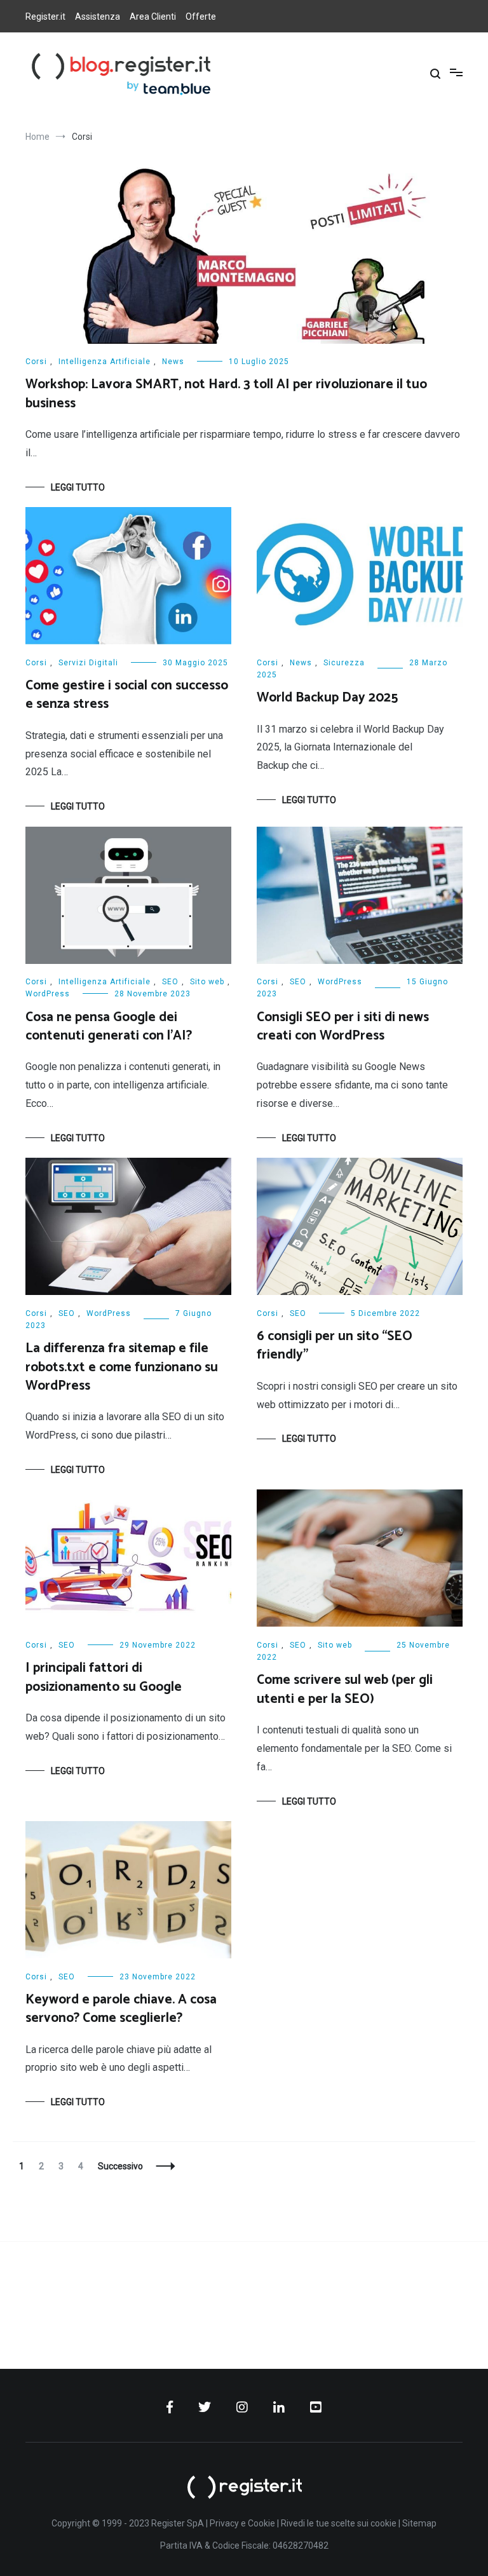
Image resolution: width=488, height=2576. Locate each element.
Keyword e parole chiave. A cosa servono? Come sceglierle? (121, 2009)
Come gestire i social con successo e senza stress (127, 695)
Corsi (36, 362)
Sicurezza (344, 663)
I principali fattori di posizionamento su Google (104, 1677)
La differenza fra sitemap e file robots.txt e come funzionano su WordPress (122, 1367)
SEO (170, 982)
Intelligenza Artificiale (105, 362)
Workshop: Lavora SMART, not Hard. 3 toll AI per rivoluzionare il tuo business (226, 394)
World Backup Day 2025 (327, 698)
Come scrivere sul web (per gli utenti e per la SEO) (345, 1689)
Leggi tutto (78, 487)
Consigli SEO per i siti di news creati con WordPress (343, 1027)
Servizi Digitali (88, 663)
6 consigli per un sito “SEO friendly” (335, 1346)
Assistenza (98, 17)
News (173, 362)
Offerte (201, 17)
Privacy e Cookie (242, 2523)
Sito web (207, 982)
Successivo (120, 2166)
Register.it (45, 17)
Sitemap (419, 2523)
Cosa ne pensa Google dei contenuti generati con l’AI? (109, 1027)
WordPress (48, 994)
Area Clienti (153, 17)
